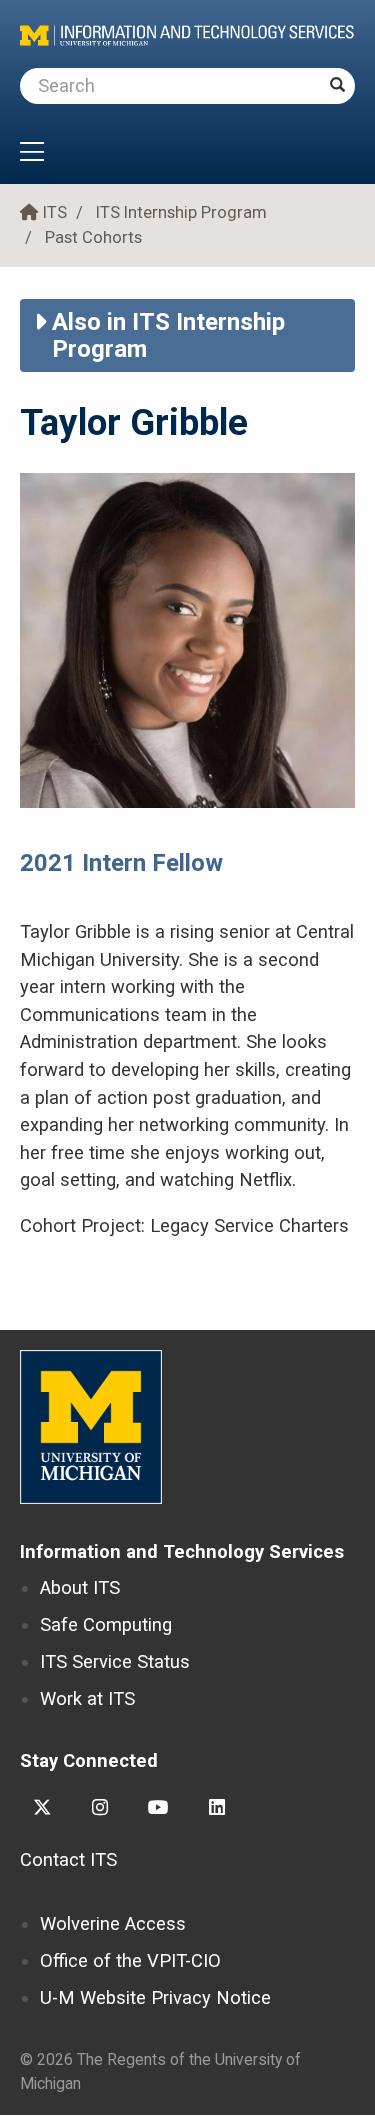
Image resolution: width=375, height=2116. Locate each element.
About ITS (80, 1587)
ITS (55, 212)
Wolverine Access (113, 1923)
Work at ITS (87, 1698)
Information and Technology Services (182, 1551)
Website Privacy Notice (155, 1997)
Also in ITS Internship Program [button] (168, 335)
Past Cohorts (93, 237)
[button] (187, 154)
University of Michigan (91, 1427)
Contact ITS (68, 1859)
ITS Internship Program (181, 212)
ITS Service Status (115, 1661)
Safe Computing (106, 1624)
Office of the (130, 1960)
